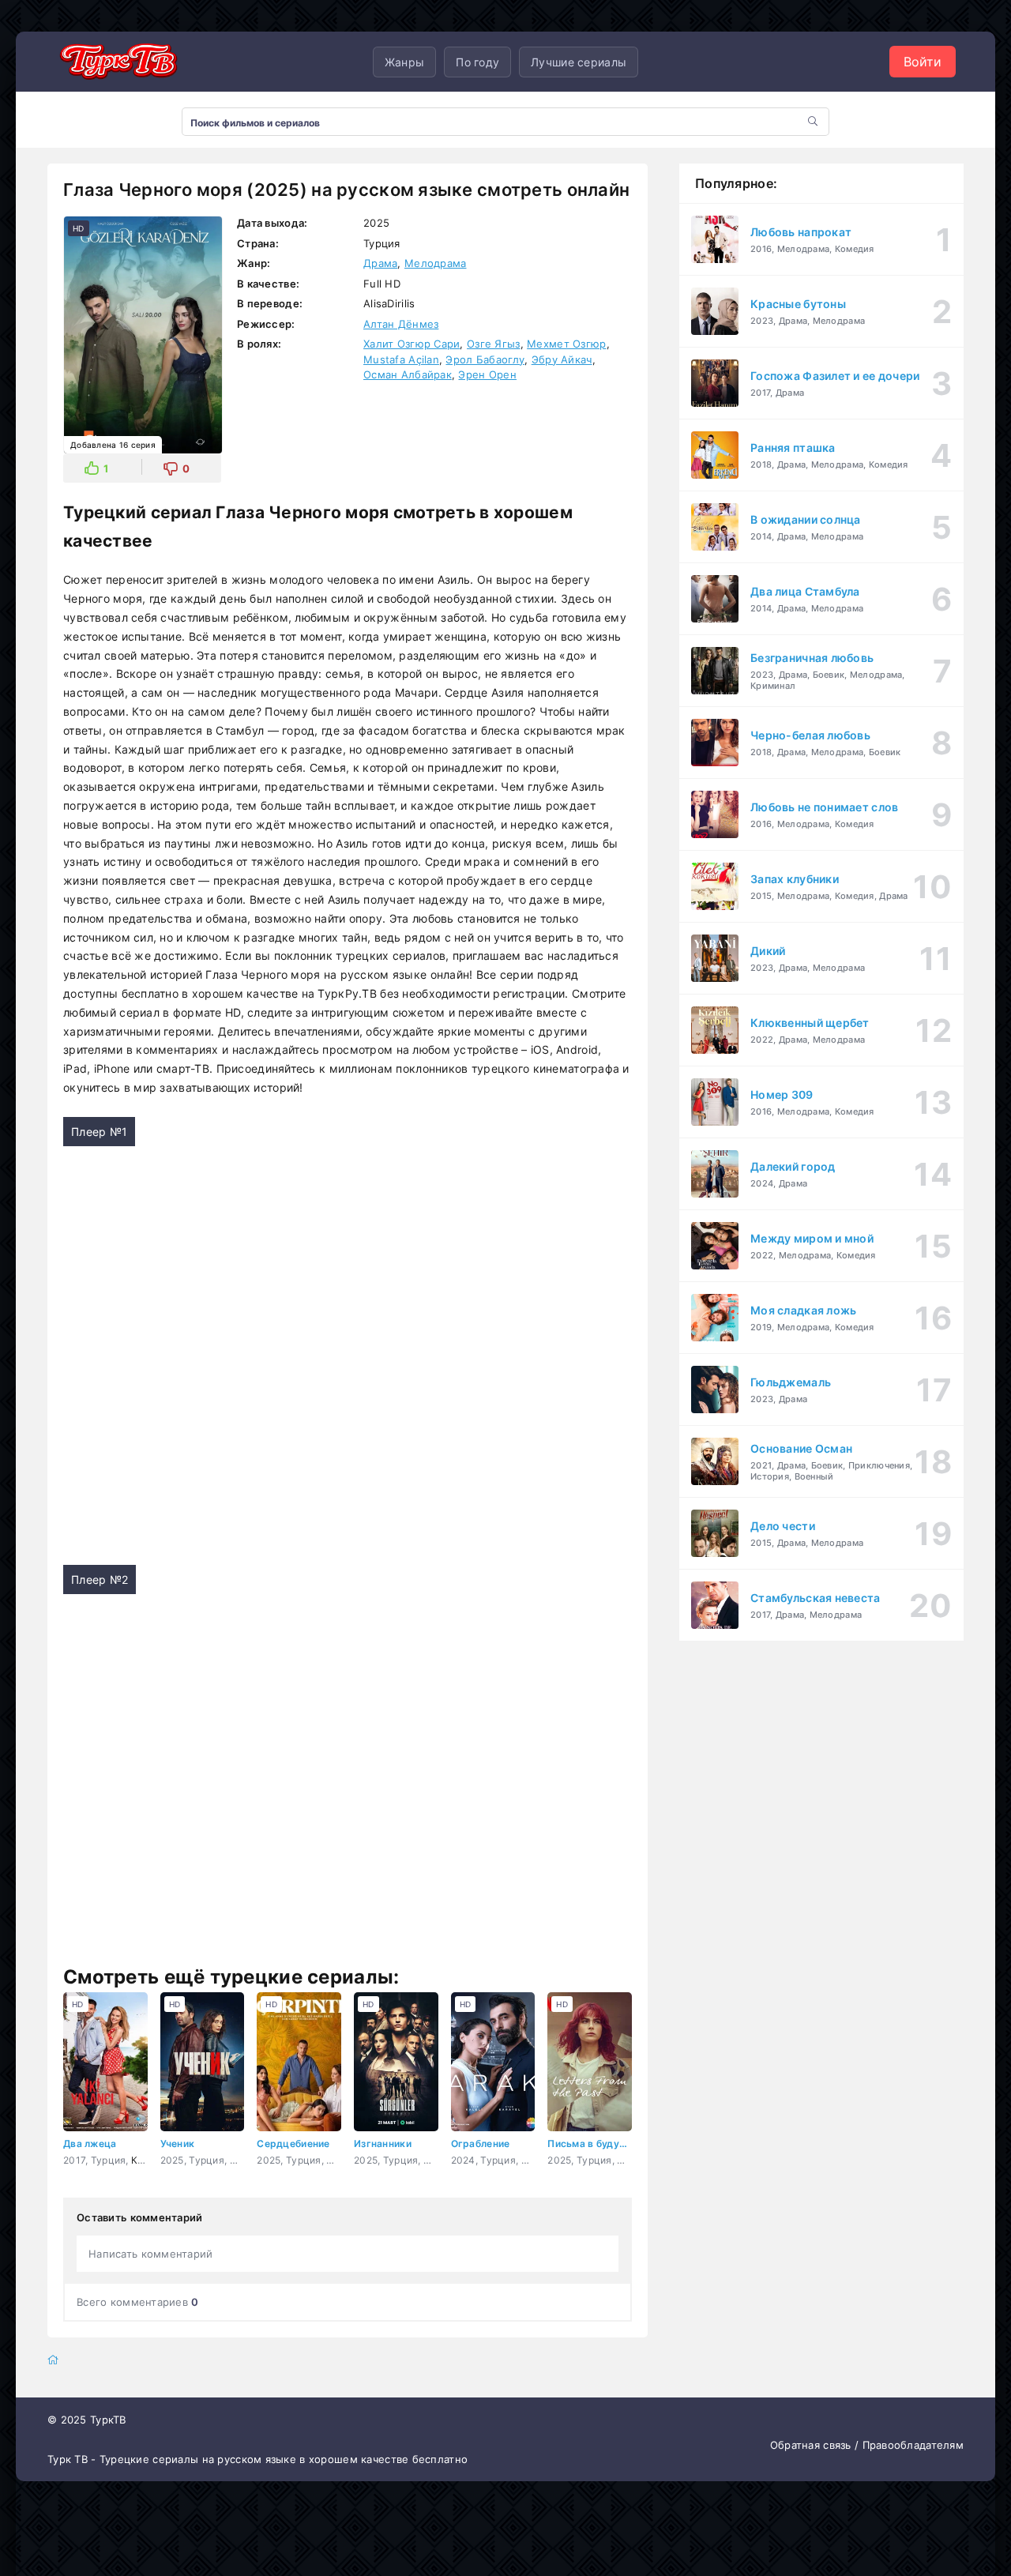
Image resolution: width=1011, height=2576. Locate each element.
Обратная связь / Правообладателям (867, 2445)
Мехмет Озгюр (566, 344)
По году (477, 62)
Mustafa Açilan (401, 359)
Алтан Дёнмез (401, 324)
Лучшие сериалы (579, 62)
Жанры (404, 62)
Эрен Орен (487, 374)
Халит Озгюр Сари (412, 344)
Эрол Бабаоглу (485, 359)
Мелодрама (436, 263)
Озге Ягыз (494, 344)
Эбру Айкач (562, 359)
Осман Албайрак (408, 374)
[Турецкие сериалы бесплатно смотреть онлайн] (118, 62)
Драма (380, 263)
